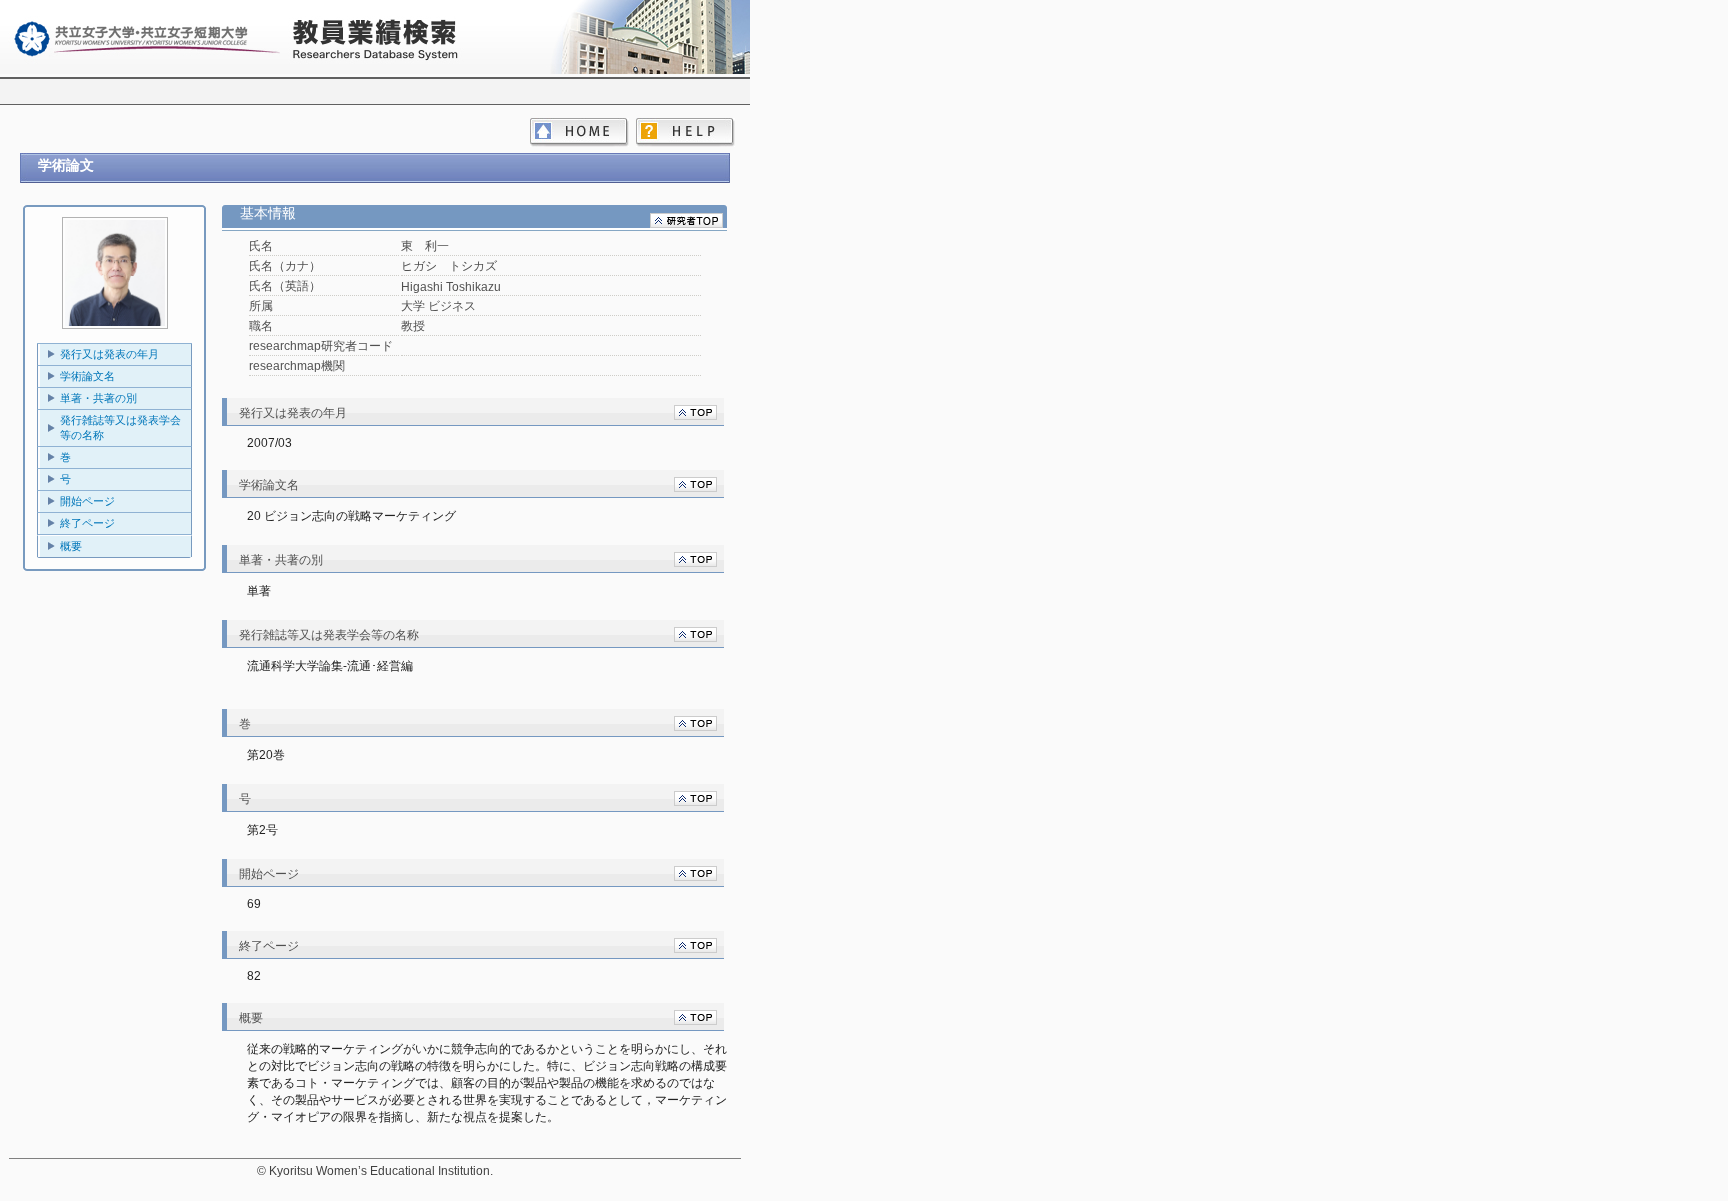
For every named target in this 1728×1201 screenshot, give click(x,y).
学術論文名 (87, 376)
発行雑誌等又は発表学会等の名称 (120, 427)
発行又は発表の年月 (109, 354)
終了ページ (87, 523)
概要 (71, 546)
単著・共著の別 (98, 398)
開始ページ (87, 501)
